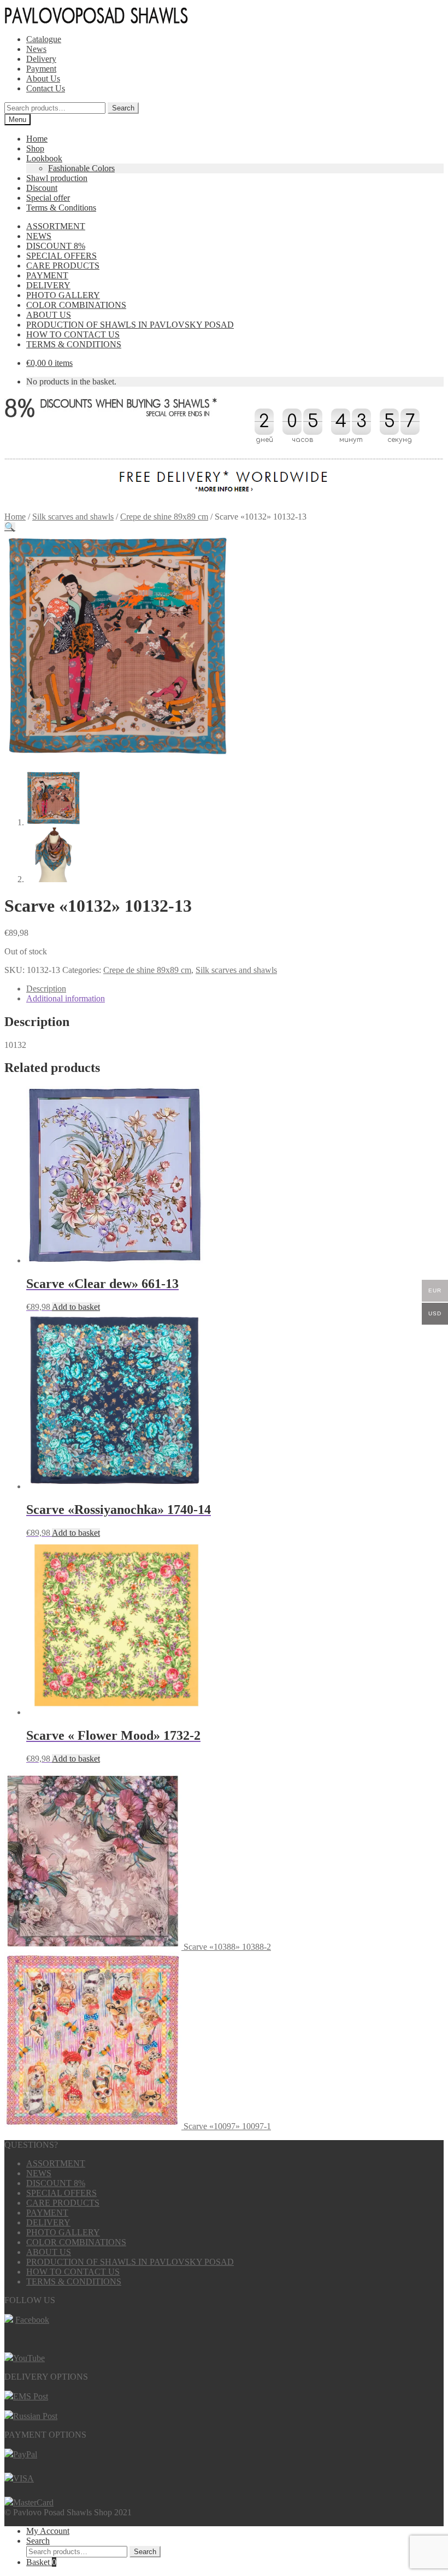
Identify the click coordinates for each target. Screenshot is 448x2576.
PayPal (25, 2454)
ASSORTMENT (56, 226)
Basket (41, 2562)
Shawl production (57, 178)
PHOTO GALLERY (63, 295)
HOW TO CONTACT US (73, 334)
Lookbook (44, 158)
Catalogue (44, 39)
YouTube (29, 2358)
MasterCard (33, 2502)
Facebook (32, 2320)
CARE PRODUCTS (63, 266)
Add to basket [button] (76, 1307)
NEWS (39, 236)
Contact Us (46, 88)
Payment (41, 69)
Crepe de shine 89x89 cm (164, 517)
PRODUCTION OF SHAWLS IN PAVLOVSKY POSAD (130, 325)
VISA (23, 2478)
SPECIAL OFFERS (61, 256)
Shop (35, 148)
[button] (10, 527)
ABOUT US (49, 315)
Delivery (41, 59)
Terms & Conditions (61, 208)
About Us (43, 78)
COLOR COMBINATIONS (76, 305)
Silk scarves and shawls (73, 517)
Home (37, 139)
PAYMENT (47, 275)
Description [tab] (46, 989)
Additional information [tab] (66, 998)
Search (123, 108)
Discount (42, 188)
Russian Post (35, 2416)
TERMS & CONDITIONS (74, 344)
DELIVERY (48, 285)
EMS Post (31, 2396)
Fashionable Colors (81, 168)
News (36, 49)
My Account (48, 2531)
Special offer (48, 198)
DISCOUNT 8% (56, 246)
